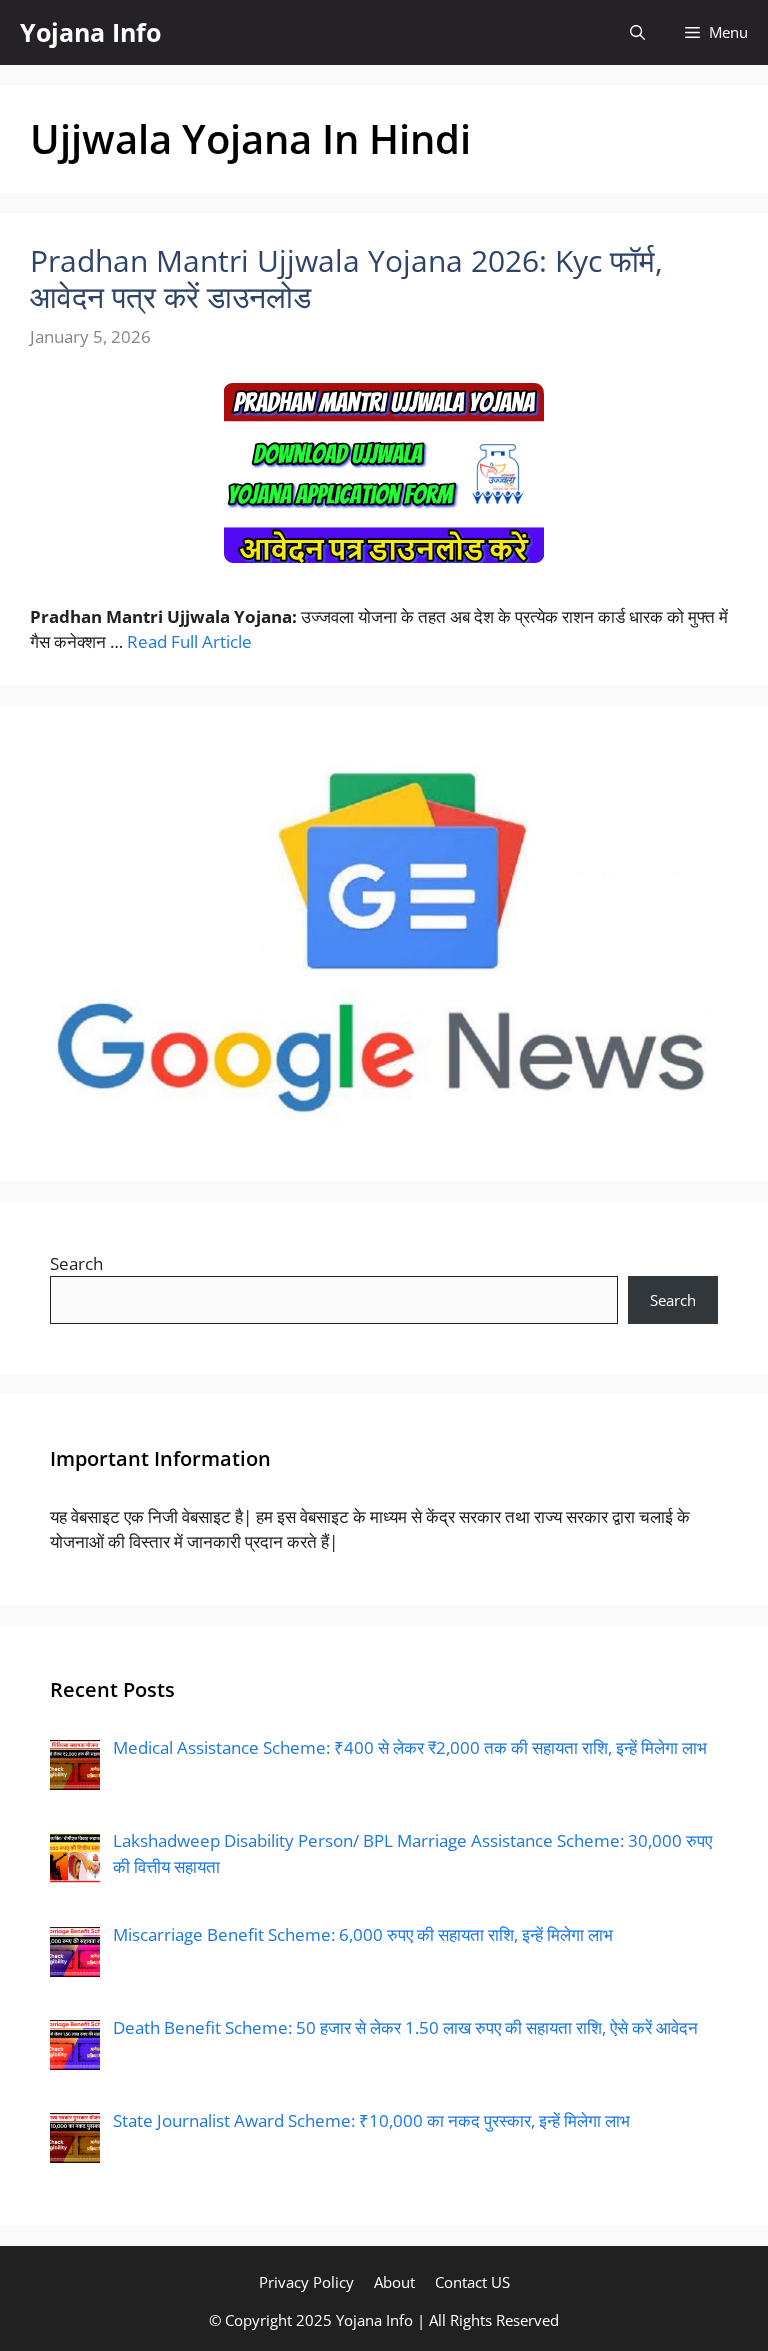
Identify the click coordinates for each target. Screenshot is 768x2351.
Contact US (472, 2282)
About (394, 2282)
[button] (637, 32)
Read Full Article (189, 641)
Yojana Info (90, 32)
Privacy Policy (306, 2282)
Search (76, 1263)
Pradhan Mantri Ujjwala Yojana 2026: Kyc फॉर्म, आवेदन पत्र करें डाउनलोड (346, 278)
